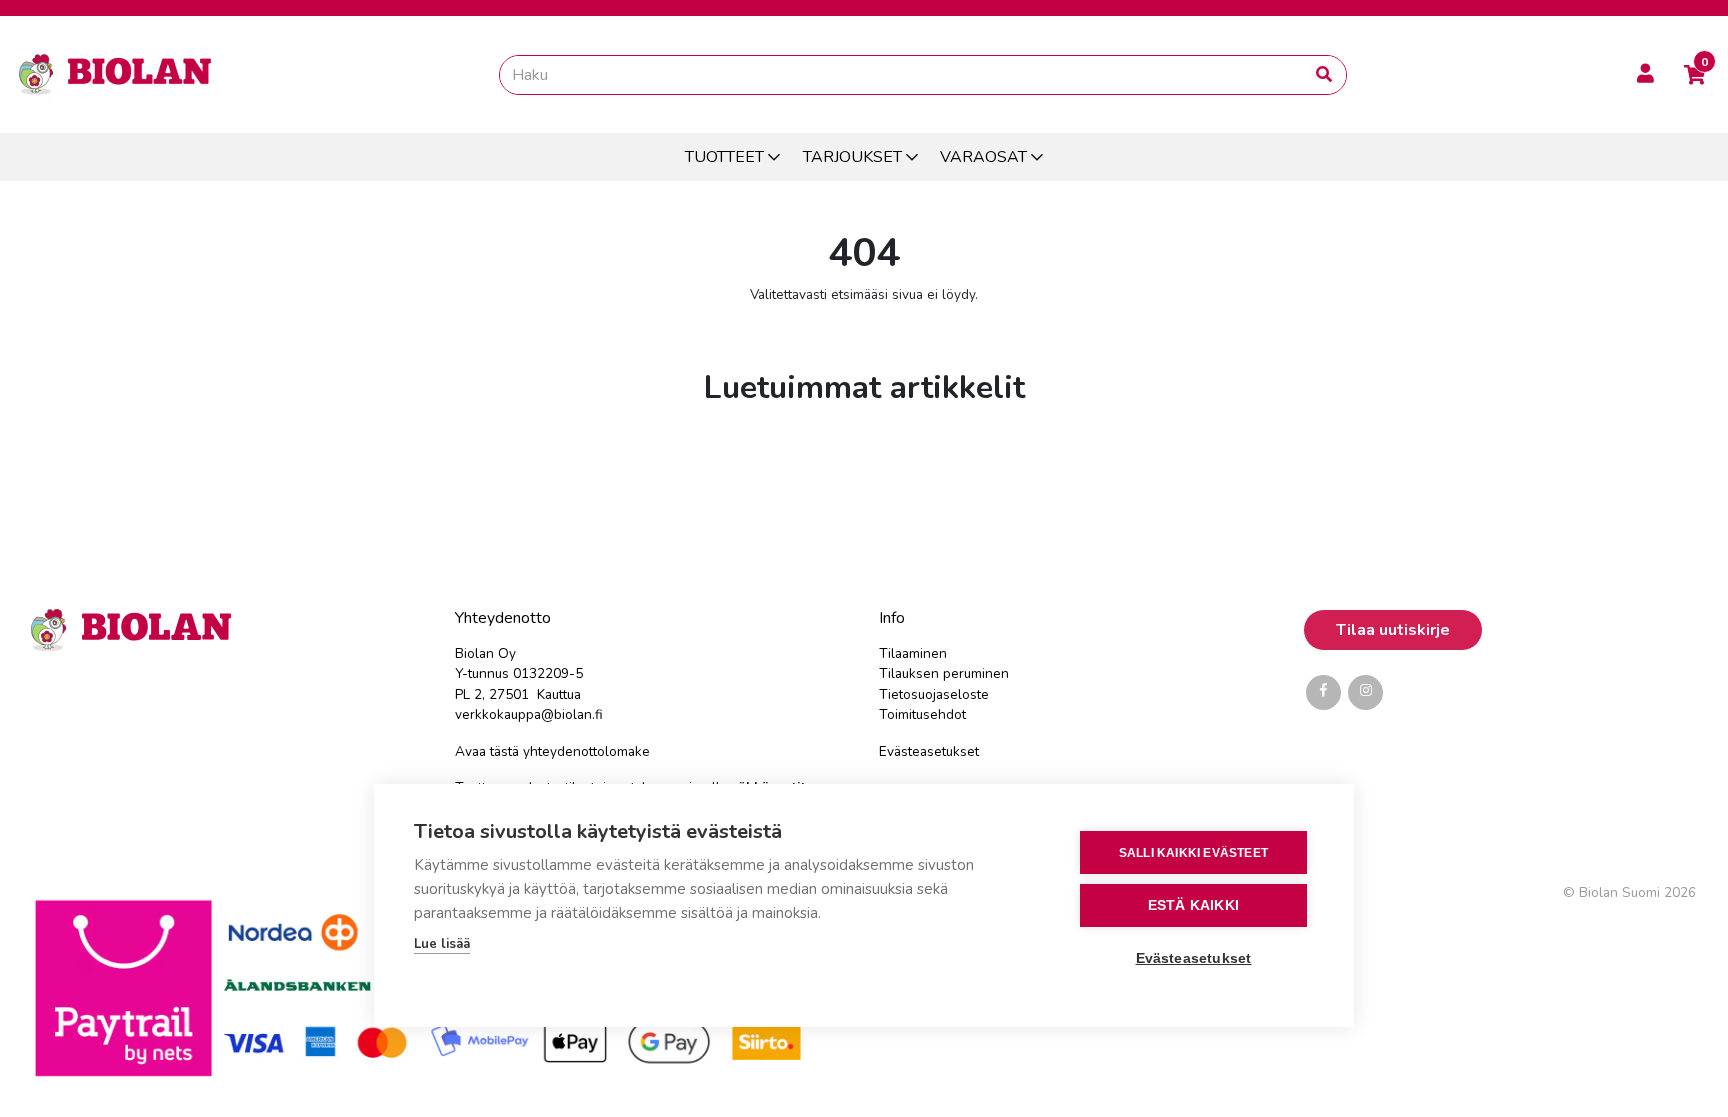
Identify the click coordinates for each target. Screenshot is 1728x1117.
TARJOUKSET (852, 157)
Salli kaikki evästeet (1193, 853)
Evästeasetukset (929, 751)
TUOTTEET (724, 157)
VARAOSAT (983, 157)
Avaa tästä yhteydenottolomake (552, 751)
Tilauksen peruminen (944, 673)
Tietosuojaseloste (934, 694)
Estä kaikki (1193, 905)
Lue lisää (442, 944)
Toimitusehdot (922, 714)
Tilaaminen (913, 653)
